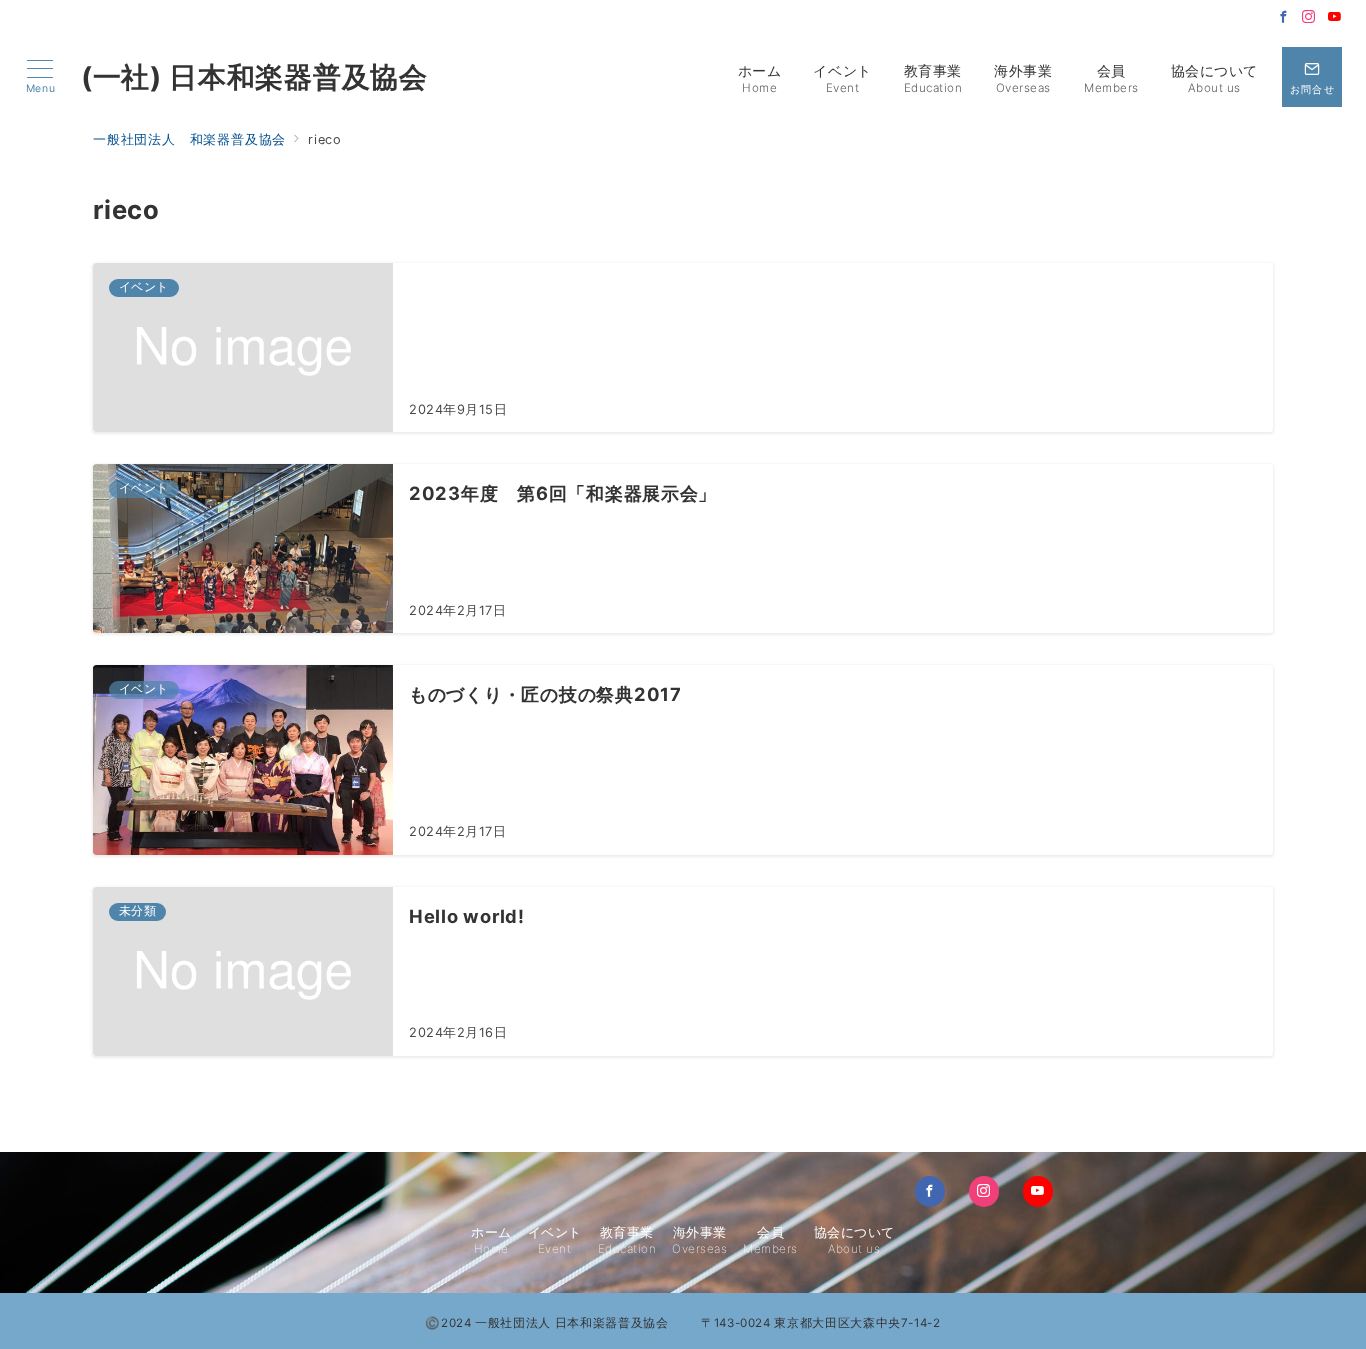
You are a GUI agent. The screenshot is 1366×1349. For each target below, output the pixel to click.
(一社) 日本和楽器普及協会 (254, 77)
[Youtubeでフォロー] (1335, 17)
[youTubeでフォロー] (1038, 1191)
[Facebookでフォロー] (1284, 17)
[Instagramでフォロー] (1309, 17)
